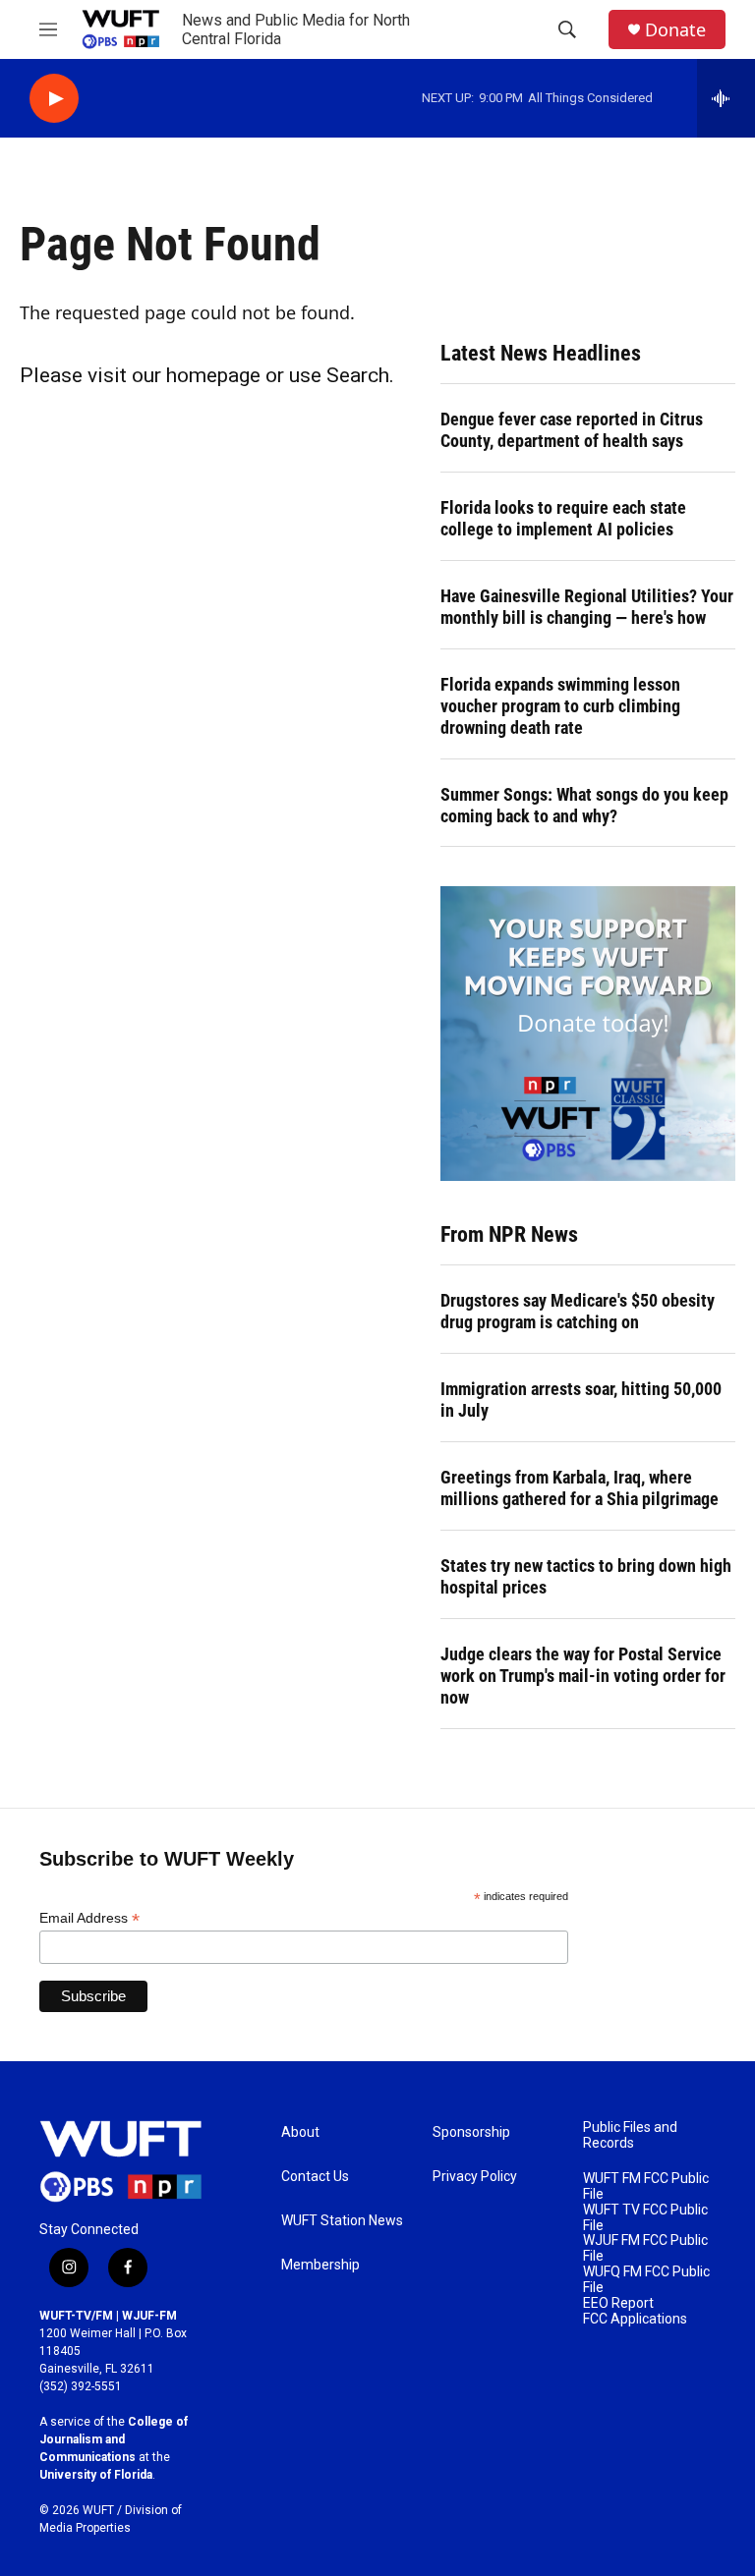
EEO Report (618, 2303)
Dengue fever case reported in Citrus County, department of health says (572, 430)
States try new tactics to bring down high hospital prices (586, 1576)
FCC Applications (635, 2319)
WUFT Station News (342, 2221)
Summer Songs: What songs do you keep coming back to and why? (584, 805)
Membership (320, 2265)
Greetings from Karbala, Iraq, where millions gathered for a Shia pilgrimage (580, 1488)
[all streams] (726, 98)
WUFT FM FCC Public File (646, 2186)
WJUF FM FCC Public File (645, 2248)
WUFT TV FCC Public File (645, 2218)
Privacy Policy (475, 2177)
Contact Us (315, 2177)
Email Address (89, 1918)
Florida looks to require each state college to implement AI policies (563, 518)
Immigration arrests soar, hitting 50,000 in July (581, 1400)
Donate (675, 30)
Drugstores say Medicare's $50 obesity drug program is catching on (578, 1311)
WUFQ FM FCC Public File (646, 2280)
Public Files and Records (630, 2135)
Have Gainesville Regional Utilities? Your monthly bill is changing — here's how (587, 607)
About (300, 2132)
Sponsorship (471, 2132)
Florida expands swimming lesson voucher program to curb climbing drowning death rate (560, 706)
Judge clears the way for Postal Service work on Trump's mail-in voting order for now (583, 1676)
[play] (54, 99)
